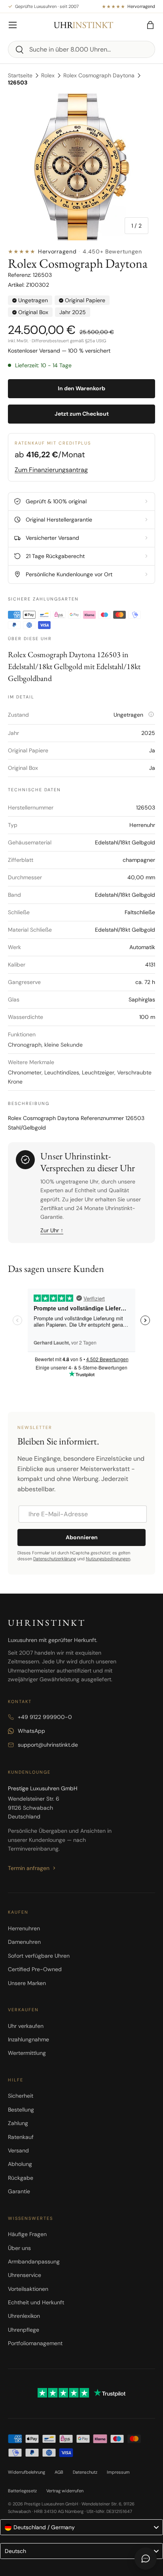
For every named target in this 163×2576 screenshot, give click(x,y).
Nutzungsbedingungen (108, 1559)
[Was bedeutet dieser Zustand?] (151, 714)
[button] (150, 25)
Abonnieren (82, 1537)
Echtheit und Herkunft (36, 2302)
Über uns (19, 2248)
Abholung (20, 2164)
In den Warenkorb (81, 388)
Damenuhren (24, 1942)
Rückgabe (21, 2178)
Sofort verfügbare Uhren (39, 1956)
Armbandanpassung (34, 2261)
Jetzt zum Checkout (82, 414)
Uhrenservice (25, 2275)
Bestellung (21, 2110)
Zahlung (18, 2123)
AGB (59, 2472)
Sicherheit (21, 2096)
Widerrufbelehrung (27, 2472)
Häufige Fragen (27, 2234)
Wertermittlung (27, 2053)
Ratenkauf (21, 2137)
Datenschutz (85, 2472)
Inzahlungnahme (28, 2039)
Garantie (19, 2191)
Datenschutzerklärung (55, 1559)
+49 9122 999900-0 (45, 1717)
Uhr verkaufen (26, 2026)
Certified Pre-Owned (35, 1969)
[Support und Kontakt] (146, 2559)
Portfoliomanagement (35, 2343)
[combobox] (81, 49)
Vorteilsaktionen (28, 2289)
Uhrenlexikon (24, 2316)
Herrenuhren (24, 1928)
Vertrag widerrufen (65, 2491)
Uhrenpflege (24, 2330)
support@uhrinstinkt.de (48, 1745)
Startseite (20, 75)
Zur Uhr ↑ (52, 1230)
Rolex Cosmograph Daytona (99, 75)
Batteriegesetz (22, 2491)
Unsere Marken (27, 1983)
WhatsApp (31, 1731)
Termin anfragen (29, 1868)
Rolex (48, 75)
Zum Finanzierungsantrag (51, 470)
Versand (18, 2150)
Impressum (118, 2472)
